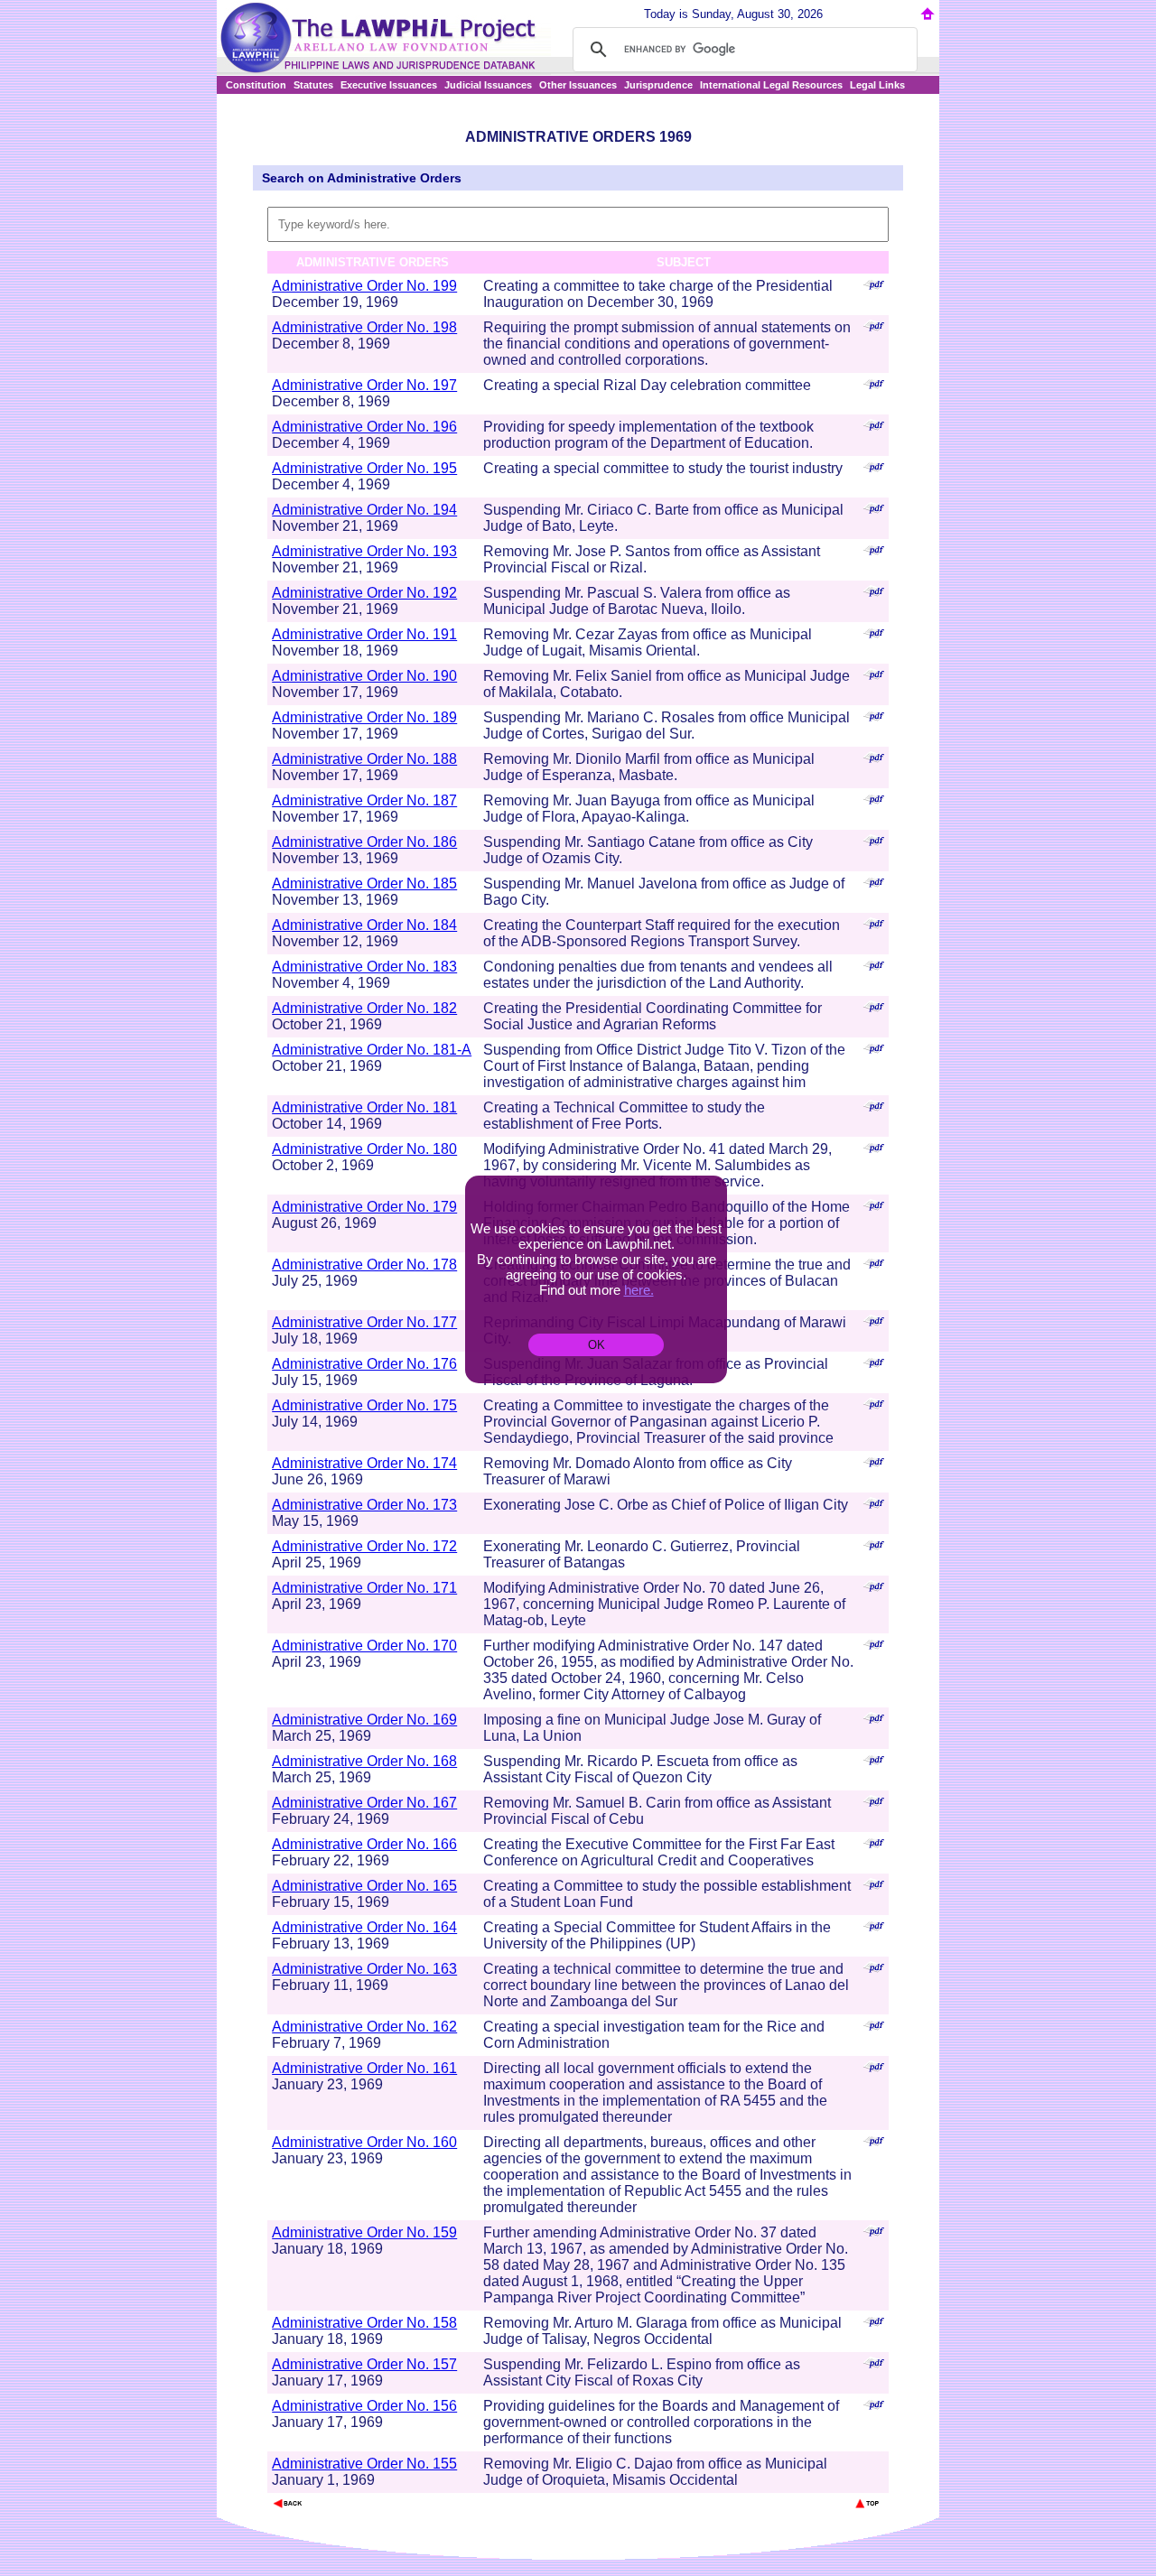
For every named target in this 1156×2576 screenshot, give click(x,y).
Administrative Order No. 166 (364, 1844)
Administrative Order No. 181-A (372, 1050)
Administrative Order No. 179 (364, 1207)
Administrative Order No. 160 (364, 2142)
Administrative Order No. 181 (364, 1107)
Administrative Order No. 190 (364, 676)
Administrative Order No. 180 (364, 1149)
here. (639, 1290)
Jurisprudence (658, 85)
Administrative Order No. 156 (364, 2406)
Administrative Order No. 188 (364, 759)
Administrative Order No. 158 (364, 2323)
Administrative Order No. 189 (364, 717)
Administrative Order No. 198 (364, 327)
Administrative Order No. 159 (364, 2232)
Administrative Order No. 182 (364, 1008)
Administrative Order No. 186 (364, 842)
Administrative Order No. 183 (364, 967)
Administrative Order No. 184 (364, 925)
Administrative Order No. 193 (364, 551)
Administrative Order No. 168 (364, 1761)
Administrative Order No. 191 (364, 634)
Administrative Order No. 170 (364, 1646)
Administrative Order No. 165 (364, 1886)
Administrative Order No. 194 (364, 510)
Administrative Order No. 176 (364, 1364)
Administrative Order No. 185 (364, 883)
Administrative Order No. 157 (364, 2364)
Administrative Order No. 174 (364, 1463)
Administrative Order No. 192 (364, 593)
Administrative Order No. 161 (364, 2068)
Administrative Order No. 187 (364, 800)
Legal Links (877, 85)
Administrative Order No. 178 (364, 1265)
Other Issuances (578, 85)
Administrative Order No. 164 (364, 1927)
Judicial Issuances (488, 85)
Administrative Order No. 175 (364, 1405)
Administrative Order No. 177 (364, 1322)
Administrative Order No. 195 (364, 468)
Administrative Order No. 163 (364, 1969)
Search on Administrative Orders (362, 178)
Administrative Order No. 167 (364, 1803)
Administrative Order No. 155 (364, 2464)
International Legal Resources (771, 85)
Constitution (256, 85)
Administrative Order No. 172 (364, 1546)
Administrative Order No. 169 (364, 1720)
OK (597, 1345)
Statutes (313, 85)
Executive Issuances (389, 85)
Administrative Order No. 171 (364, 1588)
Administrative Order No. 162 (364, 2027)
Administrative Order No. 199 (364, 286)
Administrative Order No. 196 (364, 427)
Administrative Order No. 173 (364, 1505)
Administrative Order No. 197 (364, 385)
